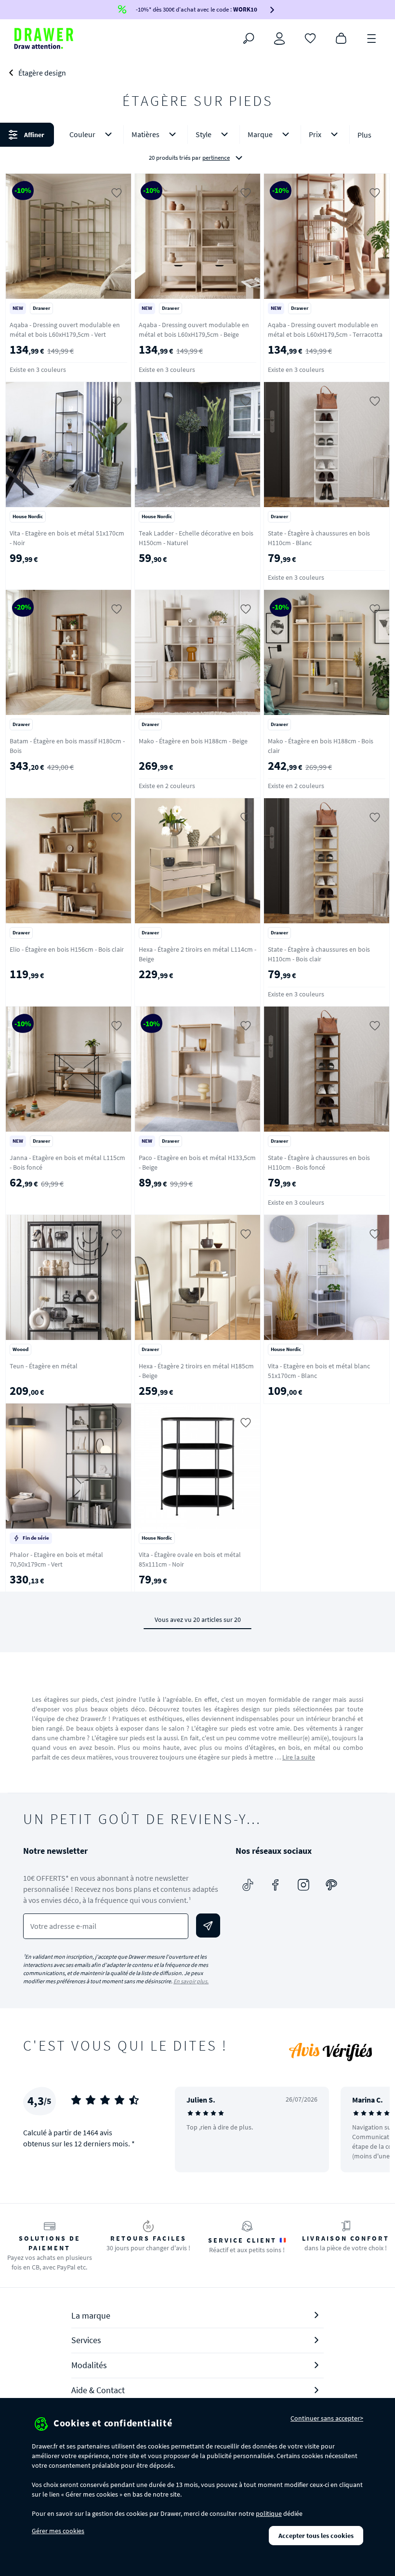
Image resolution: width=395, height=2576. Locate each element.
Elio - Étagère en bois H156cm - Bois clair (67, 949)
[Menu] (372, 38)
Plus (364, 135)
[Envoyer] (208, 1926)
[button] (197, 146)
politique (269, 2513)
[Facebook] (276, 1885)
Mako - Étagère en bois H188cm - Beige (193, 741)
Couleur (82, 134)
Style (204, 134)
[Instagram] (303, 1885)
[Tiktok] (248, 1885)
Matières (145, 134)
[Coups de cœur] (310, 38)
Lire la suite (299, 1757)
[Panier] (341, 38)
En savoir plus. (191, 1981)
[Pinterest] (331, 1885)
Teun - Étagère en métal (44, 1366)
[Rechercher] (249, 38)
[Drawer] (44, 38)
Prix (315, 134)
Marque (260, 134)
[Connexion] (279, 38)
